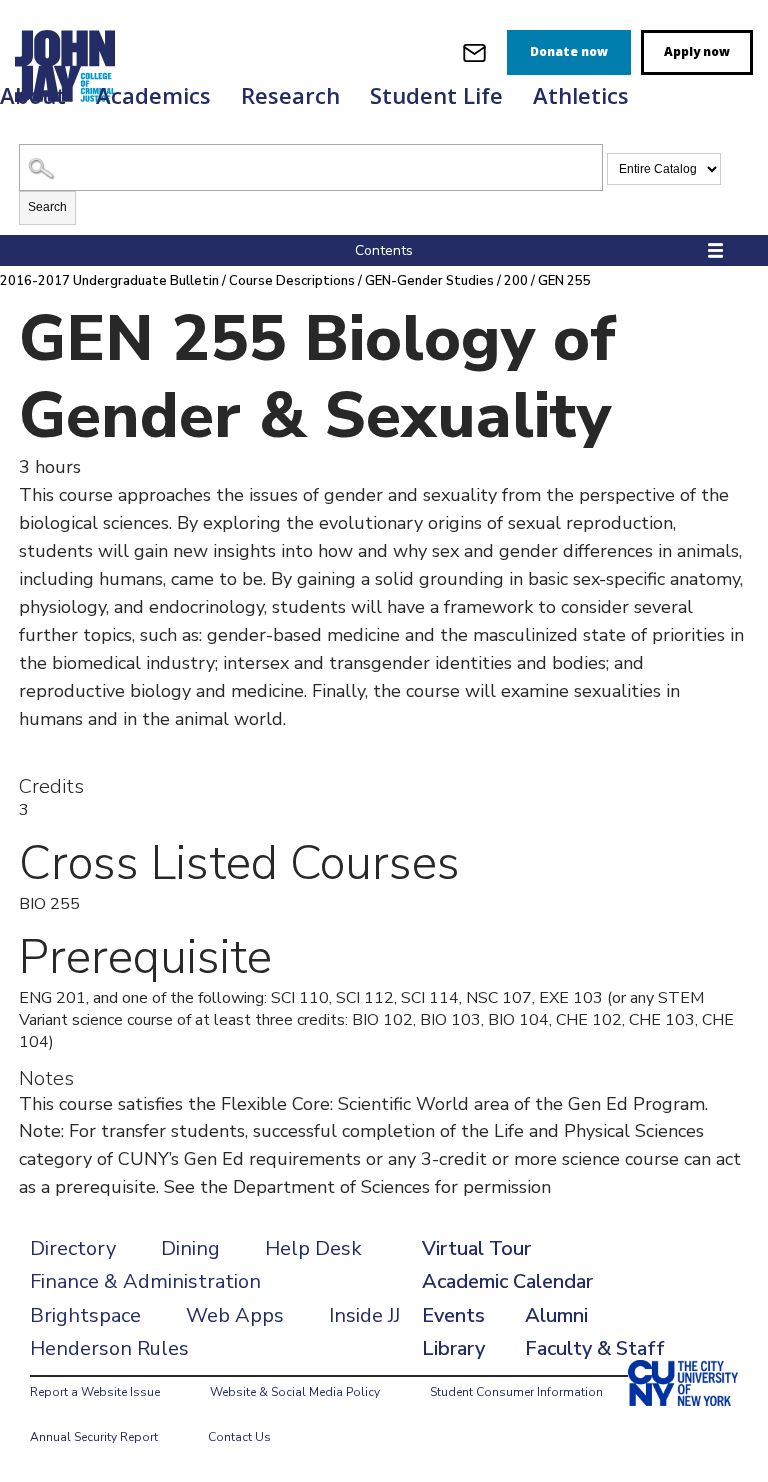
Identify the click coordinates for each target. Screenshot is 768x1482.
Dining (190, 1248)
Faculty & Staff (595, 1348)
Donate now (569, 51)
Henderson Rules (109, 1348)
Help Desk (313, 1248)
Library (453, 1348)
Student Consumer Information (516, 1392)
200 (516, 281)
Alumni (556, 1315)
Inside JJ (364, 1315)
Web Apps (235, 1315)
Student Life (436, 95)
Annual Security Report (94, 1437)
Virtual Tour (476, 1248)
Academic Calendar (507, 1281)
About (33, 95)
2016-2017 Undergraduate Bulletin (109, 281)
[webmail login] (474, 52)
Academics (153, 95)
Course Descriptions (292, 281)
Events (453, 1315)
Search (47, 207)
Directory (73, 1248)
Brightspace (85, 1315)
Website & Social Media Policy (295, 1392)
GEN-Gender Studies (429, 281)
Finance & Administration (145, 1281)
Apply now (697, 51)
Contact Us (239, 1437)
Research (290, 95)
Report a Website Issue (95, 1392)
